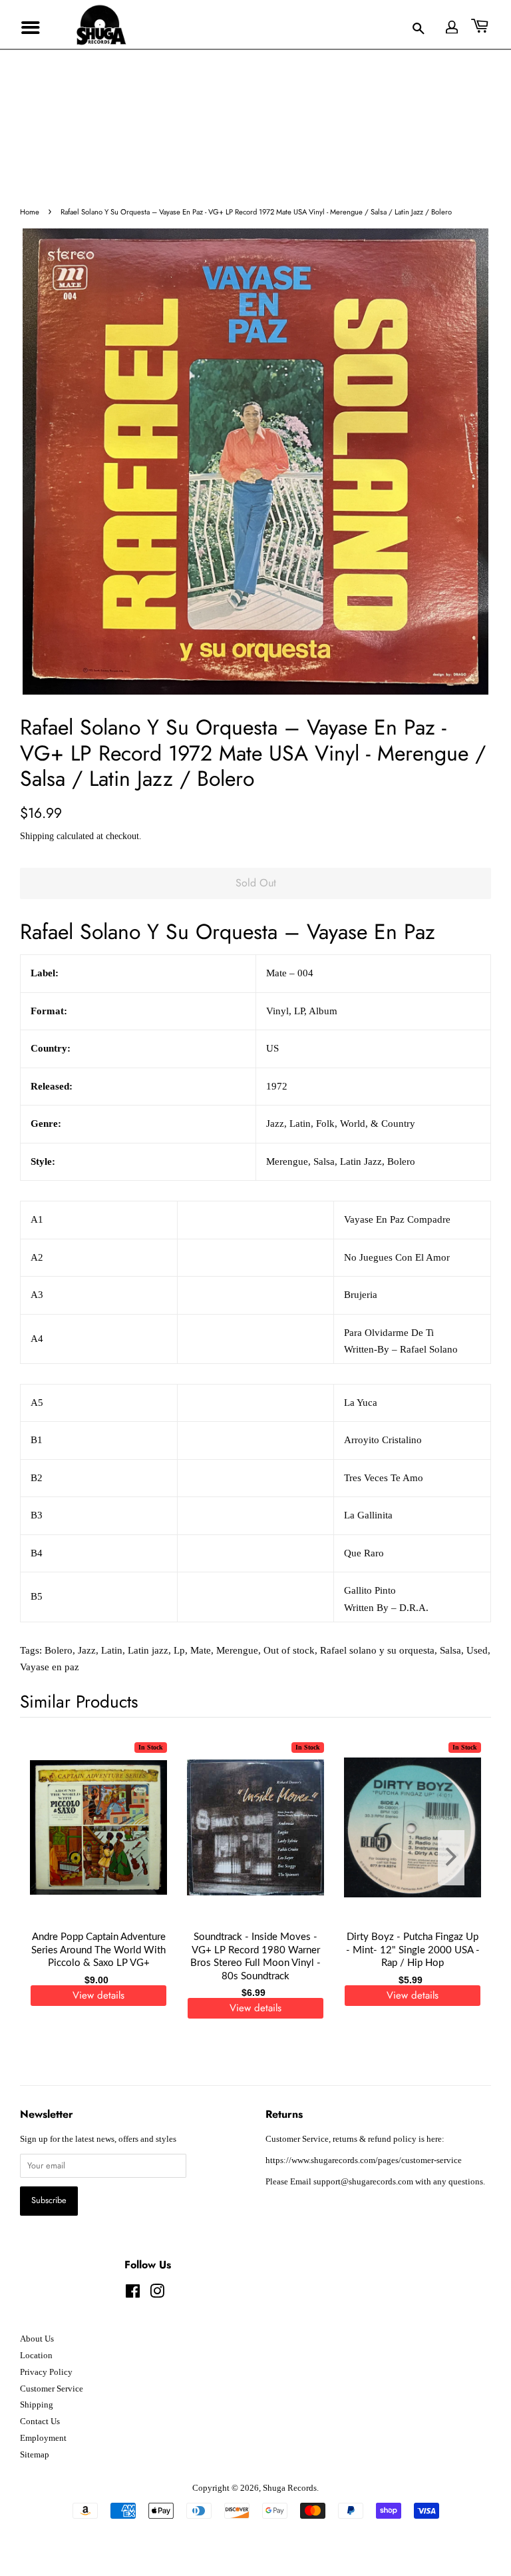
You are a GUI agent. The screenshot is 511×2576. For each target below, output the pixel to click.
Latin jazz (148, 1650)
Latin (112, 1650)
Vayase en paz (50, 1667)
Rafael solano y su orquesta (377, 1650)
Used (477, 1650)
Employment (43, 2438)
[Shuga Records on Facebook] (133, 2294)
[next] (459, 1858)
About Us (37, 2339)
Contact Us (40, 2421)
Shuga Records (290, 2488)
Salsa (450, 1650)
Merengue (237, 1650)
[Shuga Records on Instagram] (157, 2294)
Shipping (37, 836)
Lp (179, 1650)
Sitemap (35, 2455)
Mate (201, 1650)
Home (30, 212)
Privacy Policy (46, 2372)
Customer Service (52, 2389)
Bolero (59, 1650)
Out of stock (289, 1650)
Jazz (87, 1650)
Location (36, 2356)
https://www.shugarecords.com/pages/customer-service (364, 2160)
